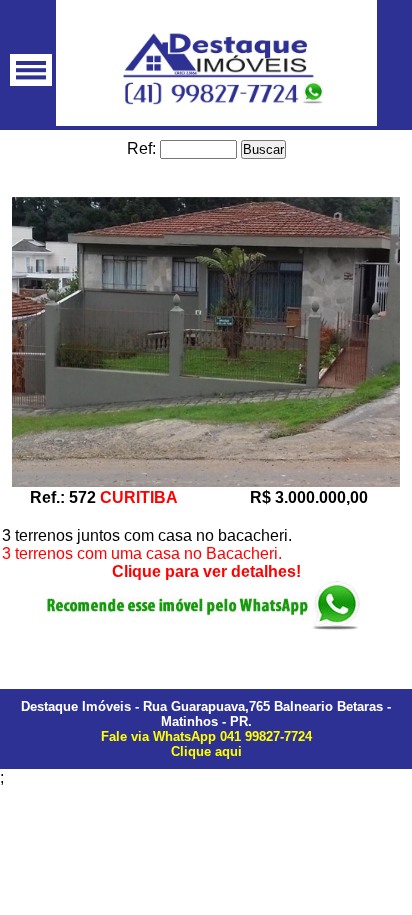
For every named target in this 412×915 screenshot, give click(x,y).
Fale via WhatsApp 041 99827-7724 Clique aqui (206, 744)
